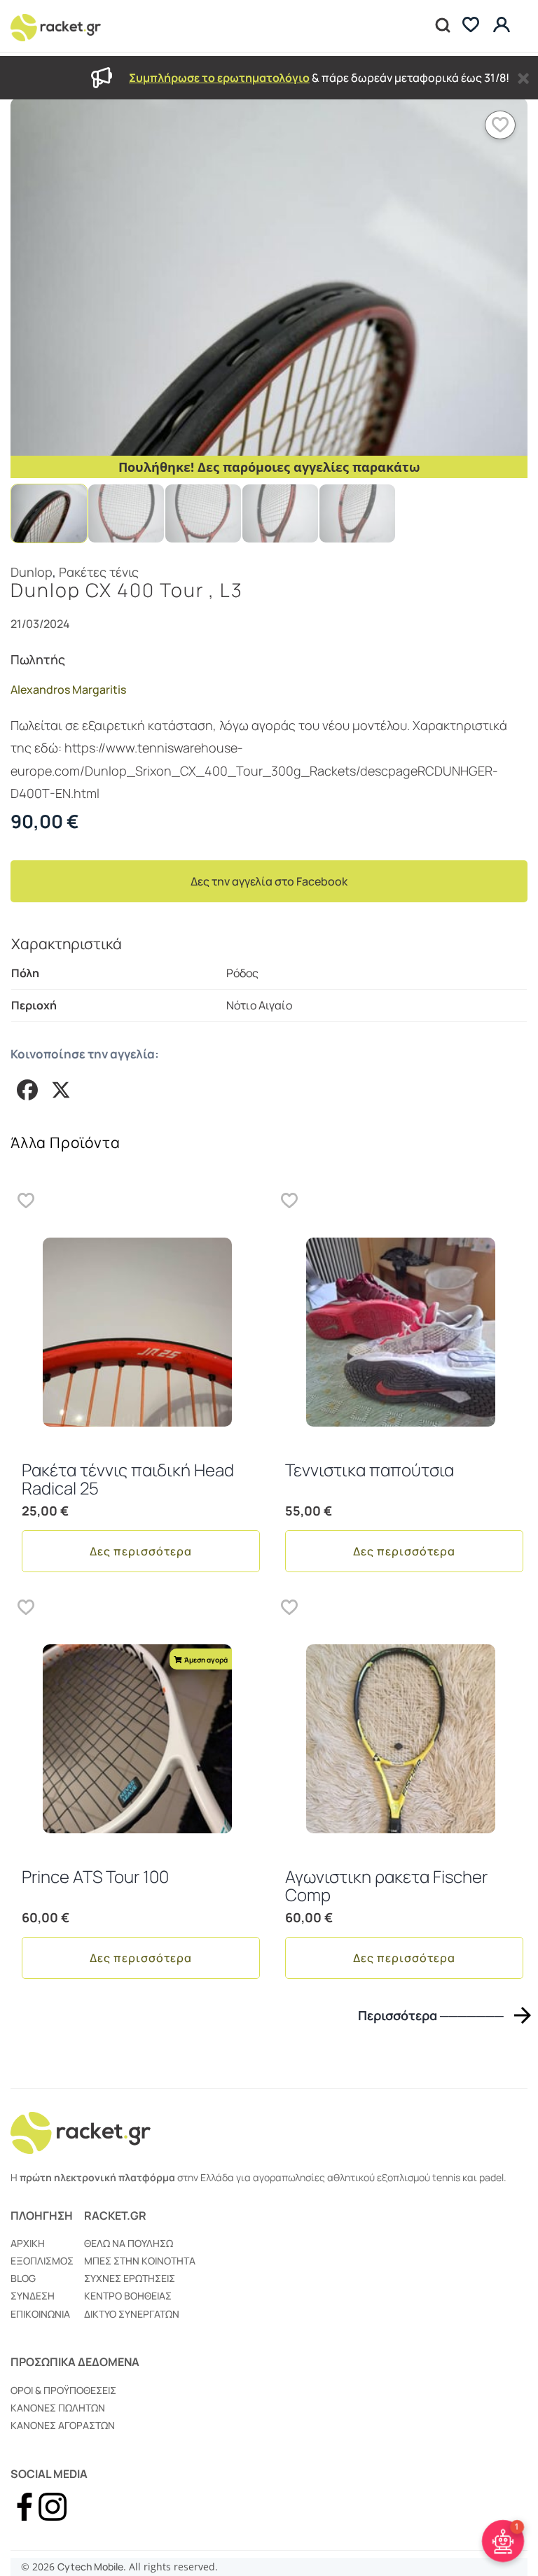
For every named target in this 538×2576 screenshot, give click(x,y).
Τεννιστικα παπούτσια (370, 1470)
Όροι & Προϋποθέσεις (63, 2390)
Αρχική (28, 2243)
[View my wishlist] (471, 26)
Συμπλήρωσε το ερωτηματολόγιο (219, 78)
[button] (500, 125)
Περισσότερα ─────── (431, 2015)
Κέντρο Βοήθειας (128, 2296)
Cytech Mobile (90, 2567)
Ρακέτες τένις (99, 572)
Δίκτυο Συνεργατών (132, 2314)
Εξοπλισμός (42, 2261)
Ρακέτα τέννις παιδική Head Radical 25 (128, 1479)
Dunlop (32, 572)
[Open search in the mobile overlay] (441, 26)
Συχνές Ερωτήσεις (130, 2278)
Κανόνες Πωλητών (58, 2408)
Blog (23, 2278)
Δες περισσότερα (141, 1551)
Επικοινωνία (40, 2314)
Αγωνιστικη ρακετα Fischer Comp (386, 1885)
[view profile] (503, 26)
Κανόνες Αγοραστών (63, 2425)
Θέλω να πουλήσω (129, 2243)
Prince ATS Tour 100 (95, 1876)
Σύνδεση (33, 2296)
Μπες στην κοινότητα (140, 2261)
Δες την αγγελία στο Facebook (269, 881)
